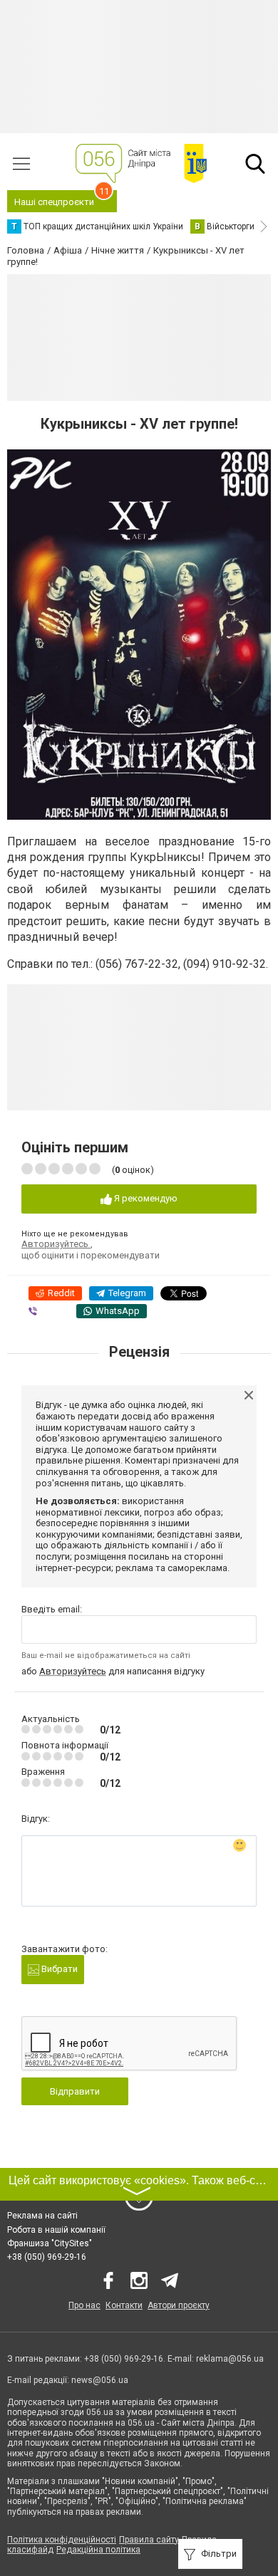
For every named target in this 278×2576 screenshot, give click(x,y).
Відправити (75, 2091)
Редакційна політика (98, 2550)
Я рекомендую (145, 1198)
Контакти (124, 2305)
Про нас (84, 2305)
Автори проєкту (179, 2305)
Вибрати (58, 1969)
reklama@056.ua (230, 2359)
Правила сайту (149, 2540)
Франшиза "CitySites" (50, 2243)
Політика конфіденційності (62, 2540)
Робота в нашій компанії (56, 2230)
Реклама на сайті (42, 2216)
